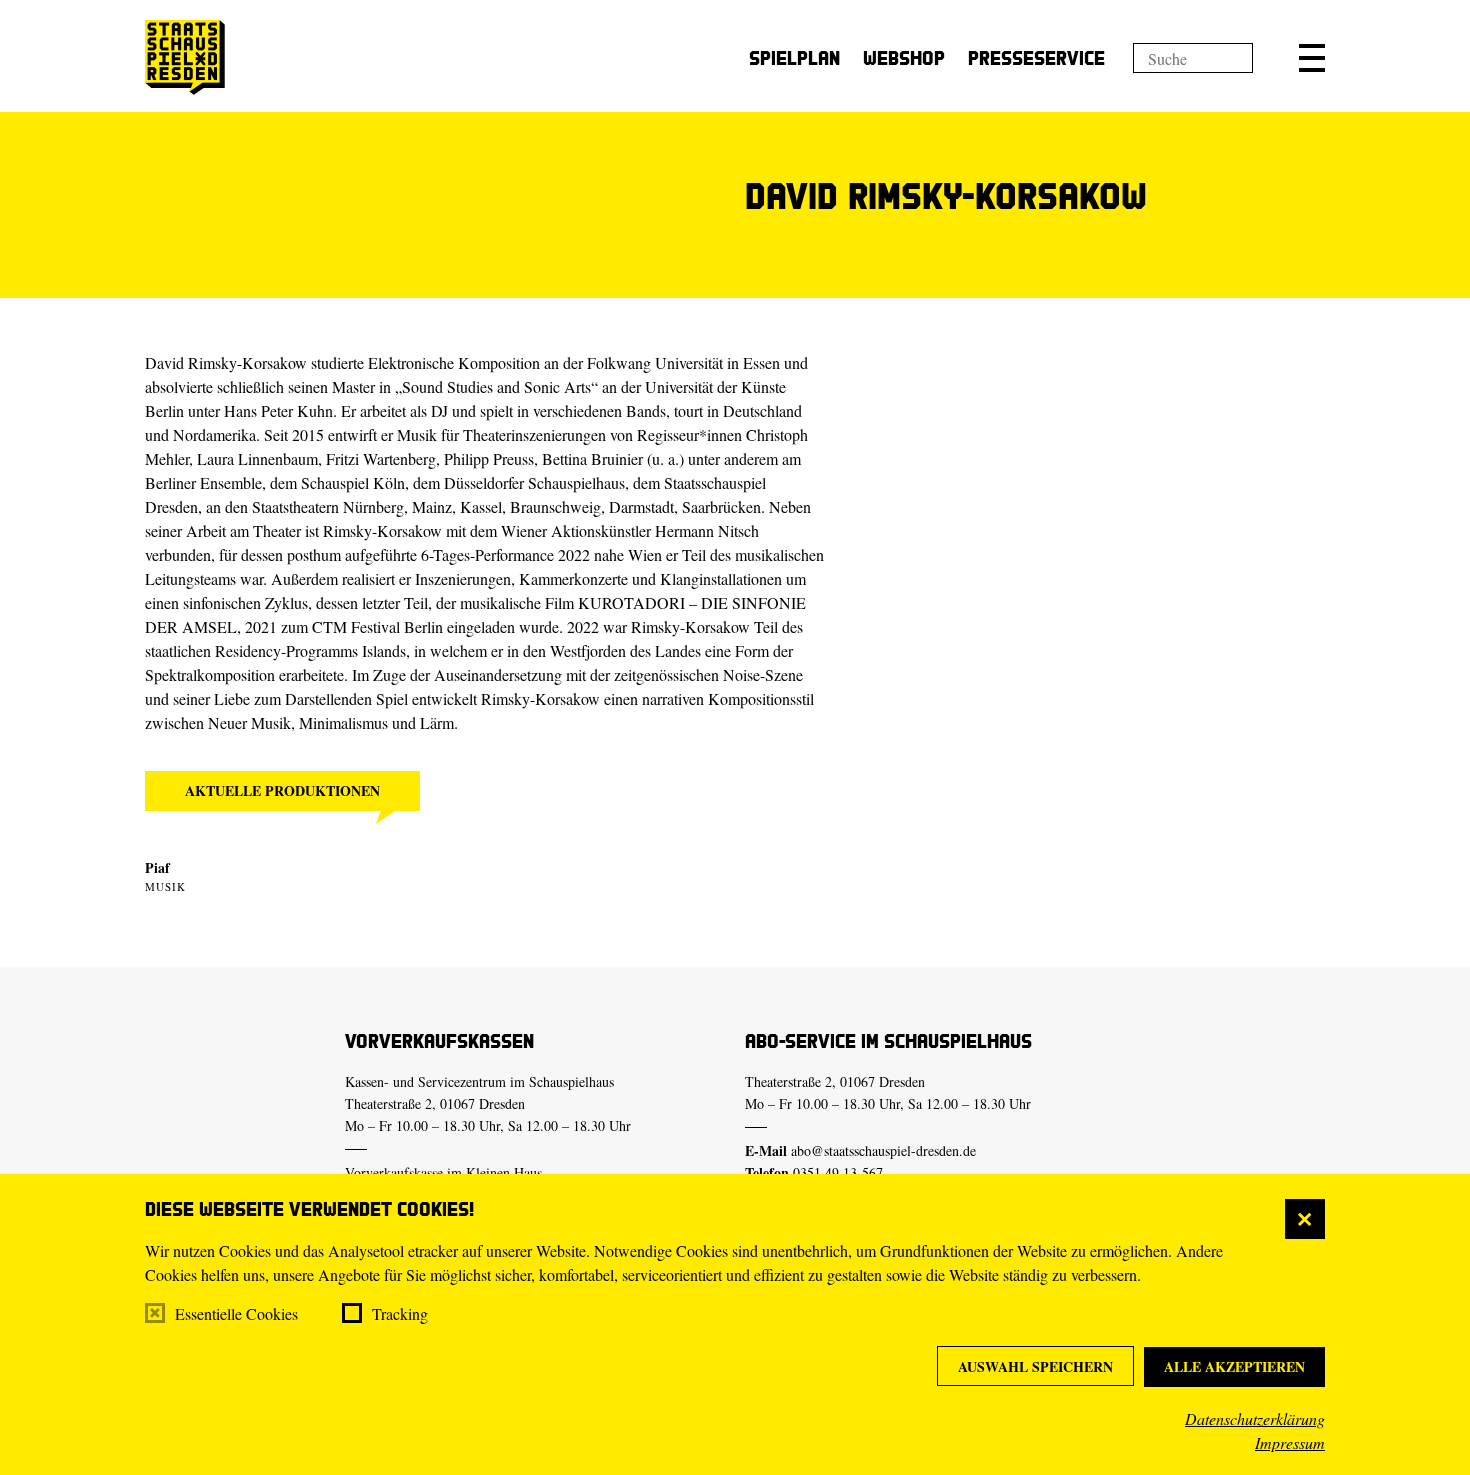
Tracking (400, 1313)
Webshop (904, 57)
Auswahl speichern (1035, 1366)
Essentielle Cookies (236, 1313)
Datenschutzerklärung (1255, 1418)
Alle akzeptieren (1234, 1366)
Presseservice (1036, 57)
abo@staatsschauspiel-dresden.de (883, 1150)
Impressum (1290, 1442)
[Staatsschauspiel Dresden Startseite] (185, 57)
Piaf (157, 867)
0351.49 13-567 (838, 1172)
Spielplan (794, 57)
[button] (1312, 58)
